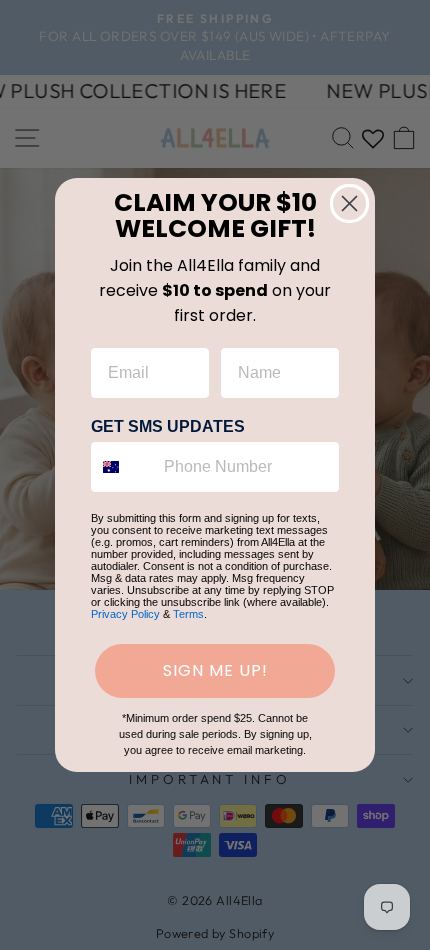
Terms (188, 614)
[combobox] (123, 467)
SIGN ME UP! (215, 670)
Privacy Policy (125, 614)
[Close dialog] (349, 203)
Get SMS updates (168, 426)
